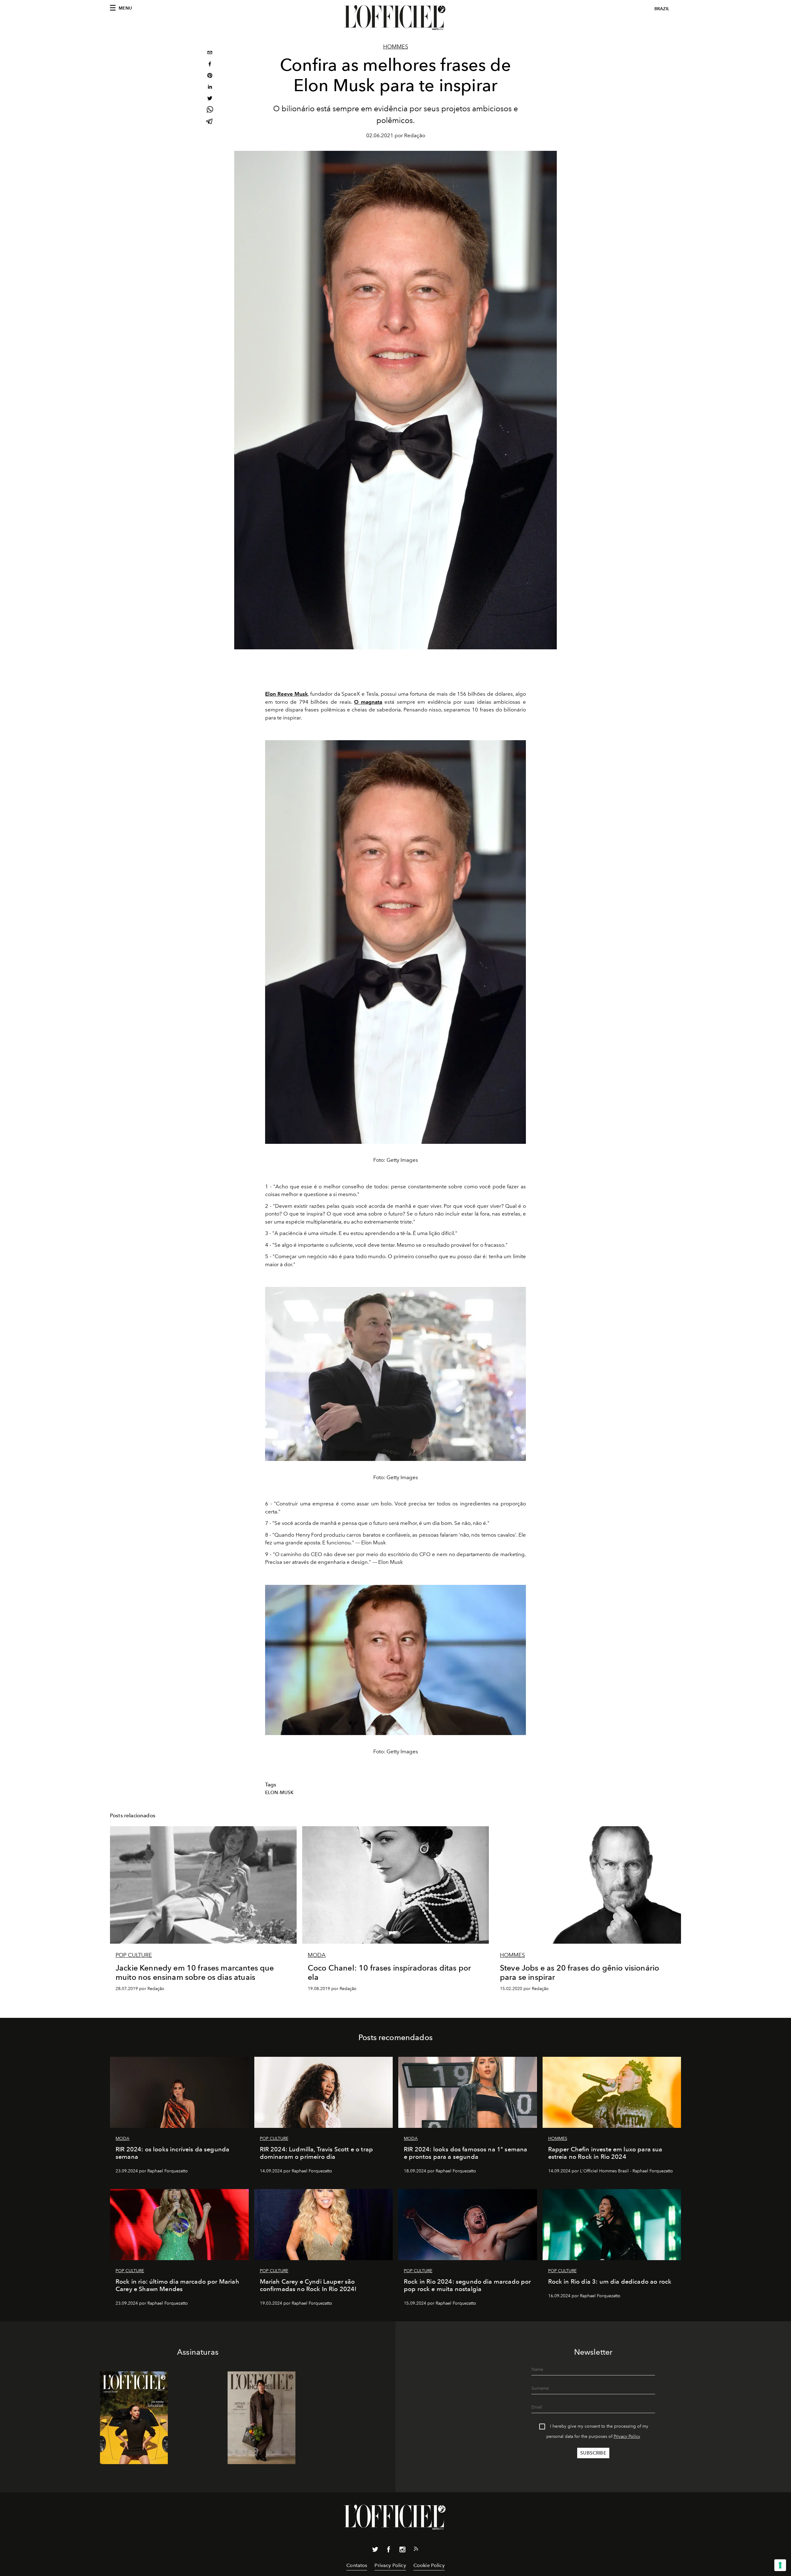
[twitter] (210, 99)
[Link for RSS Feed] (416, 2550)
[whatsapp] (210, 110)
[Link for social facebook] (389, 2551)
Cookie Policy (429, 2565)
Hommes (396, 47)
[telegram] (210, 122)
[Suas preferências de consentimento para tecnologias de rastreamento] (780, 2565)
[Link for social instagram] (402, 2551)
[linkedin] (210, 88)
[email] (210, 53)
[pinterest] (210, 76)
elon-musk (279, 1793)
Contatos (357, 2565)
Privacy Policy (627, 2436)
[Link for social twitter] (375, 2551)
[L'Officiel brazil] (395, 18)
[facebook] (210, 65)
